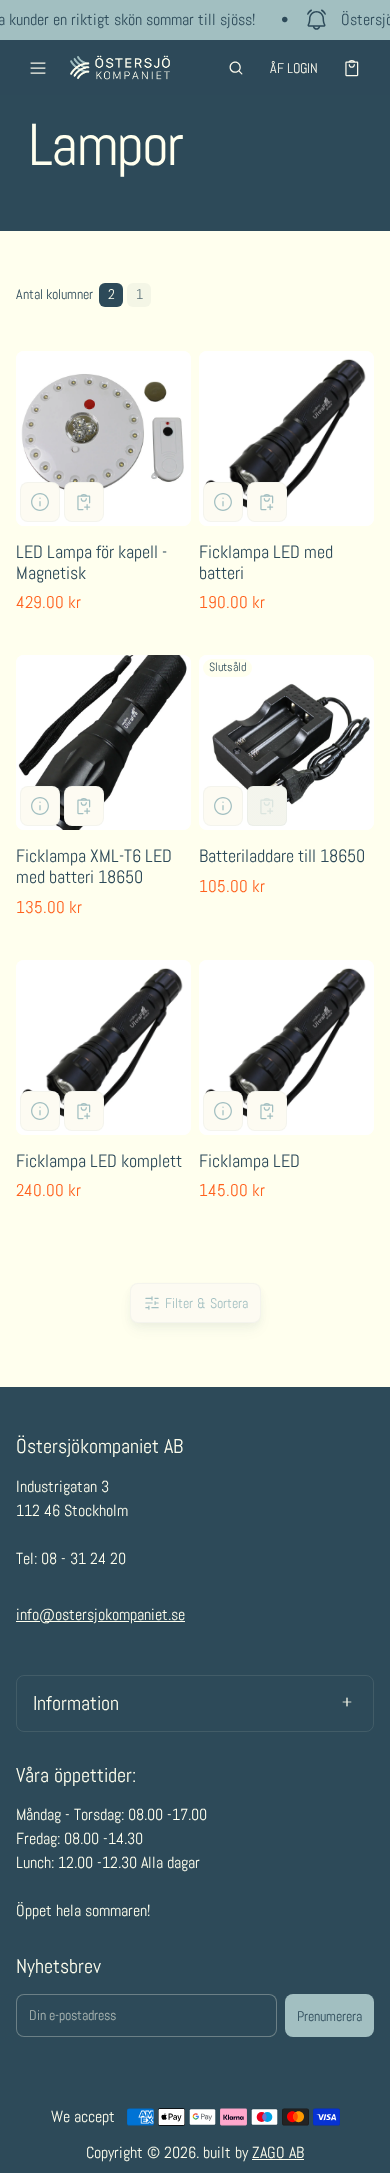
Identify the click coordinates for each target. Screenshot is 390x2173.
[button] (236, 68)
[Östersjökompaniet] (120, 67)
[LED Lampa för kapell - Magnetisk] (103, 438)
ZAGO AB (278, 2152)
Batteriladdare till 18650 (282, 855)
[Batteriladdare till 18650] (286, 742)
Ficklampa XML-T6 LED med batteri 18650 (94, 866)
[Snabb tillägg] (84, 502)
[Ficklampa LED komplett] (103, 1047)
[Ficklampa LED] (286, 1047)
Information (76, 1703)
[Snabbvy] (40, 502)
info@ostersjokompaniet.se (100, 1614)
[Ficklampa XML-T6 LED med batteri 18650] (103, 742)
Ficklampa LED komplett (99, 1160)
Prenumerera (329, 2016)
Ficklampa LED (249, 1160)
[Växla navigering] (38, 68)
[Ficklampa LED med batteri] (286, 438)
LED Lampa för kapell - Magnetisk (91, 562)
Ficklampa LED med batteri (266, 562)
